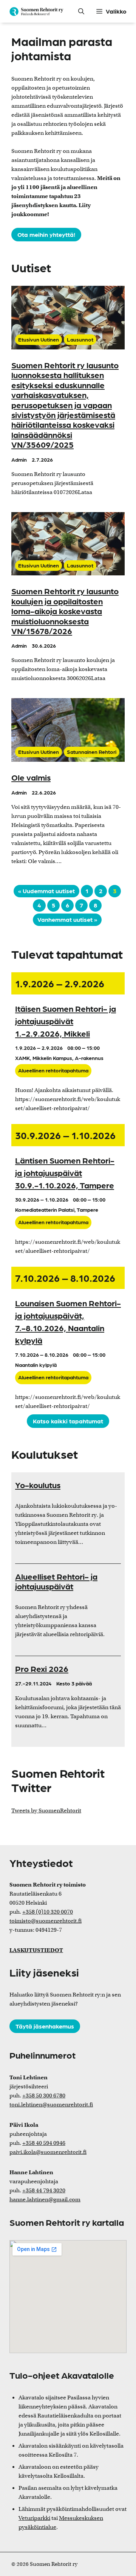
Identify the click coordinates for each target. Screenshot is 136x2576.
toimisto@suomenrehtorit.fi (46, 1921)
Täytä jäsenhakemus (45, 2026)
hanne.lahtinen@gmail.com (45, 2199)
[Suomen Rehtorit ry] (36, 11)
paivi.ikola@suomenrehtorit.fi (48, 2152)
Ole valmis (31, 777)
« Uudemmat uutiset (46, 891)
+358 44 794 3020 (44, 2190)
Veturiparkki (34, 2518)
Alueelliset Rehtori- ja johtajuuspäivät (56, 1581)
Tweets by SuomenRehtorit (46, 1810)
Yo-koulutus (38, 1485)
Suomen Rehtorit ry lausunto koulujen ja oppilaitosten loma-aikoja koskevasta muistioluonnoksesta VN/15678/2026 (65, 611)
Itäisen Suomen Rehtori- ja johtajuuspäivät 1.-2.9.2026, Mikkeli (66, 1021)
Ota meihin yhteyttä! (46, 234)
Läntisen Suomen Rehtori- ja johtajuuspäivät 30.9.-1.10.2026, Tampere (65, 1172)
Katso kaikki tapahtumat (68, 1421)
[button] (82, 11)
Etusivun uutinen (39, 339)
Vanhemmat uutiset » (67, 919)
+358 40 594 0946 (44, 2143)
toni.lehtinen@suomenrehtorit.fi (51, 2105)
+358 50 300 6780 (44, 2096)
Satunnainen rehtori (92, 752)
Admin (19, 459)
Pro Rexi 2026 (42, 1668)
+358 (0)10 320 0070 (48, 1912)
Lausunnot (80, 339)
